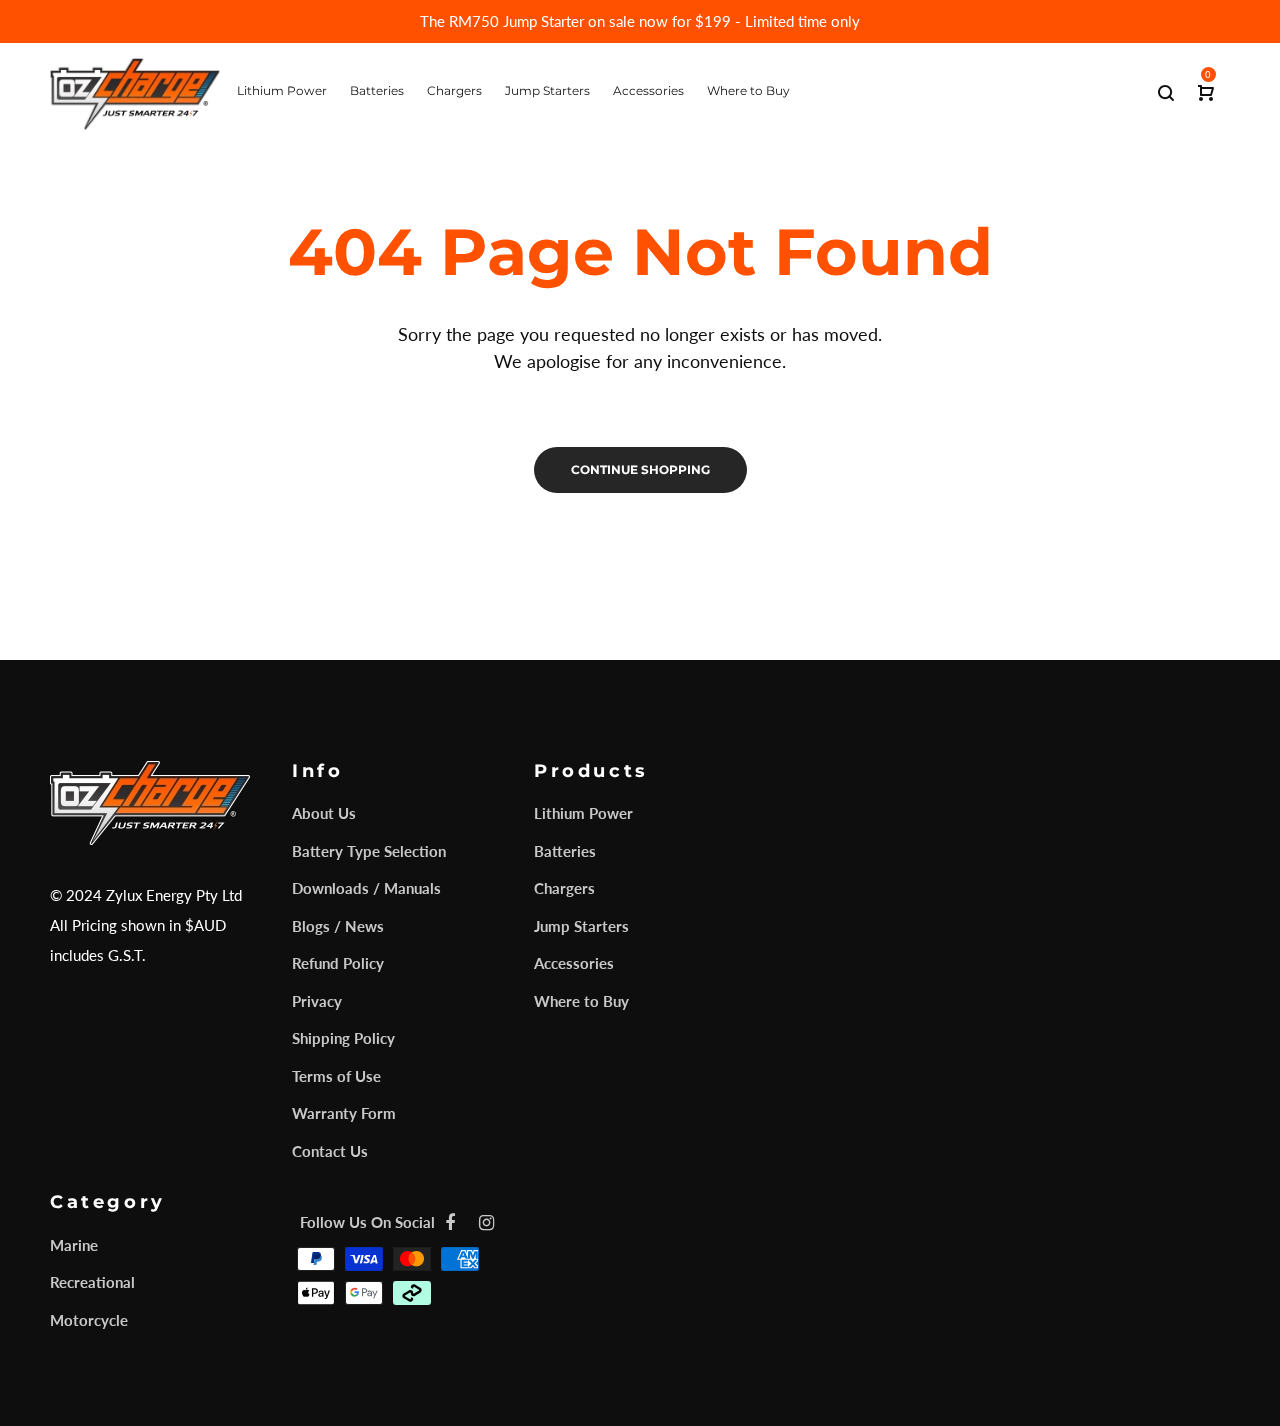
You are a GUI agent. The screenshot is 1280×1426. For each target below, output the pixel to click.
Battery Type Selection (369, 851)
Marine (74, 1245)
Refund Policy (338, 963)
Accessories (574, 963)
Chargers (564, 888)
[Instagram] (486, 1222)
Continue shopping (640, 469)
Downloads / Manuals (366, 888)
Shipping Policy (343, 1038)
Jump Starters (581, 926)
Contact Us (330, 1151)
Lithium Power (583, 813)
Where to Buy (581, 1001)
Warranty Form (344, 1113)
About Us (324, 813)
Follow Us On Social (367, 1222)
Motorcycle (89, 1320)
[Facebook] (450, 1222)
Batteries (565, 851)
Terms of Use (336, 1076)
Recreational (92, 1282)
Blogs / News (338, 926)
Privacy (317, 1001)
